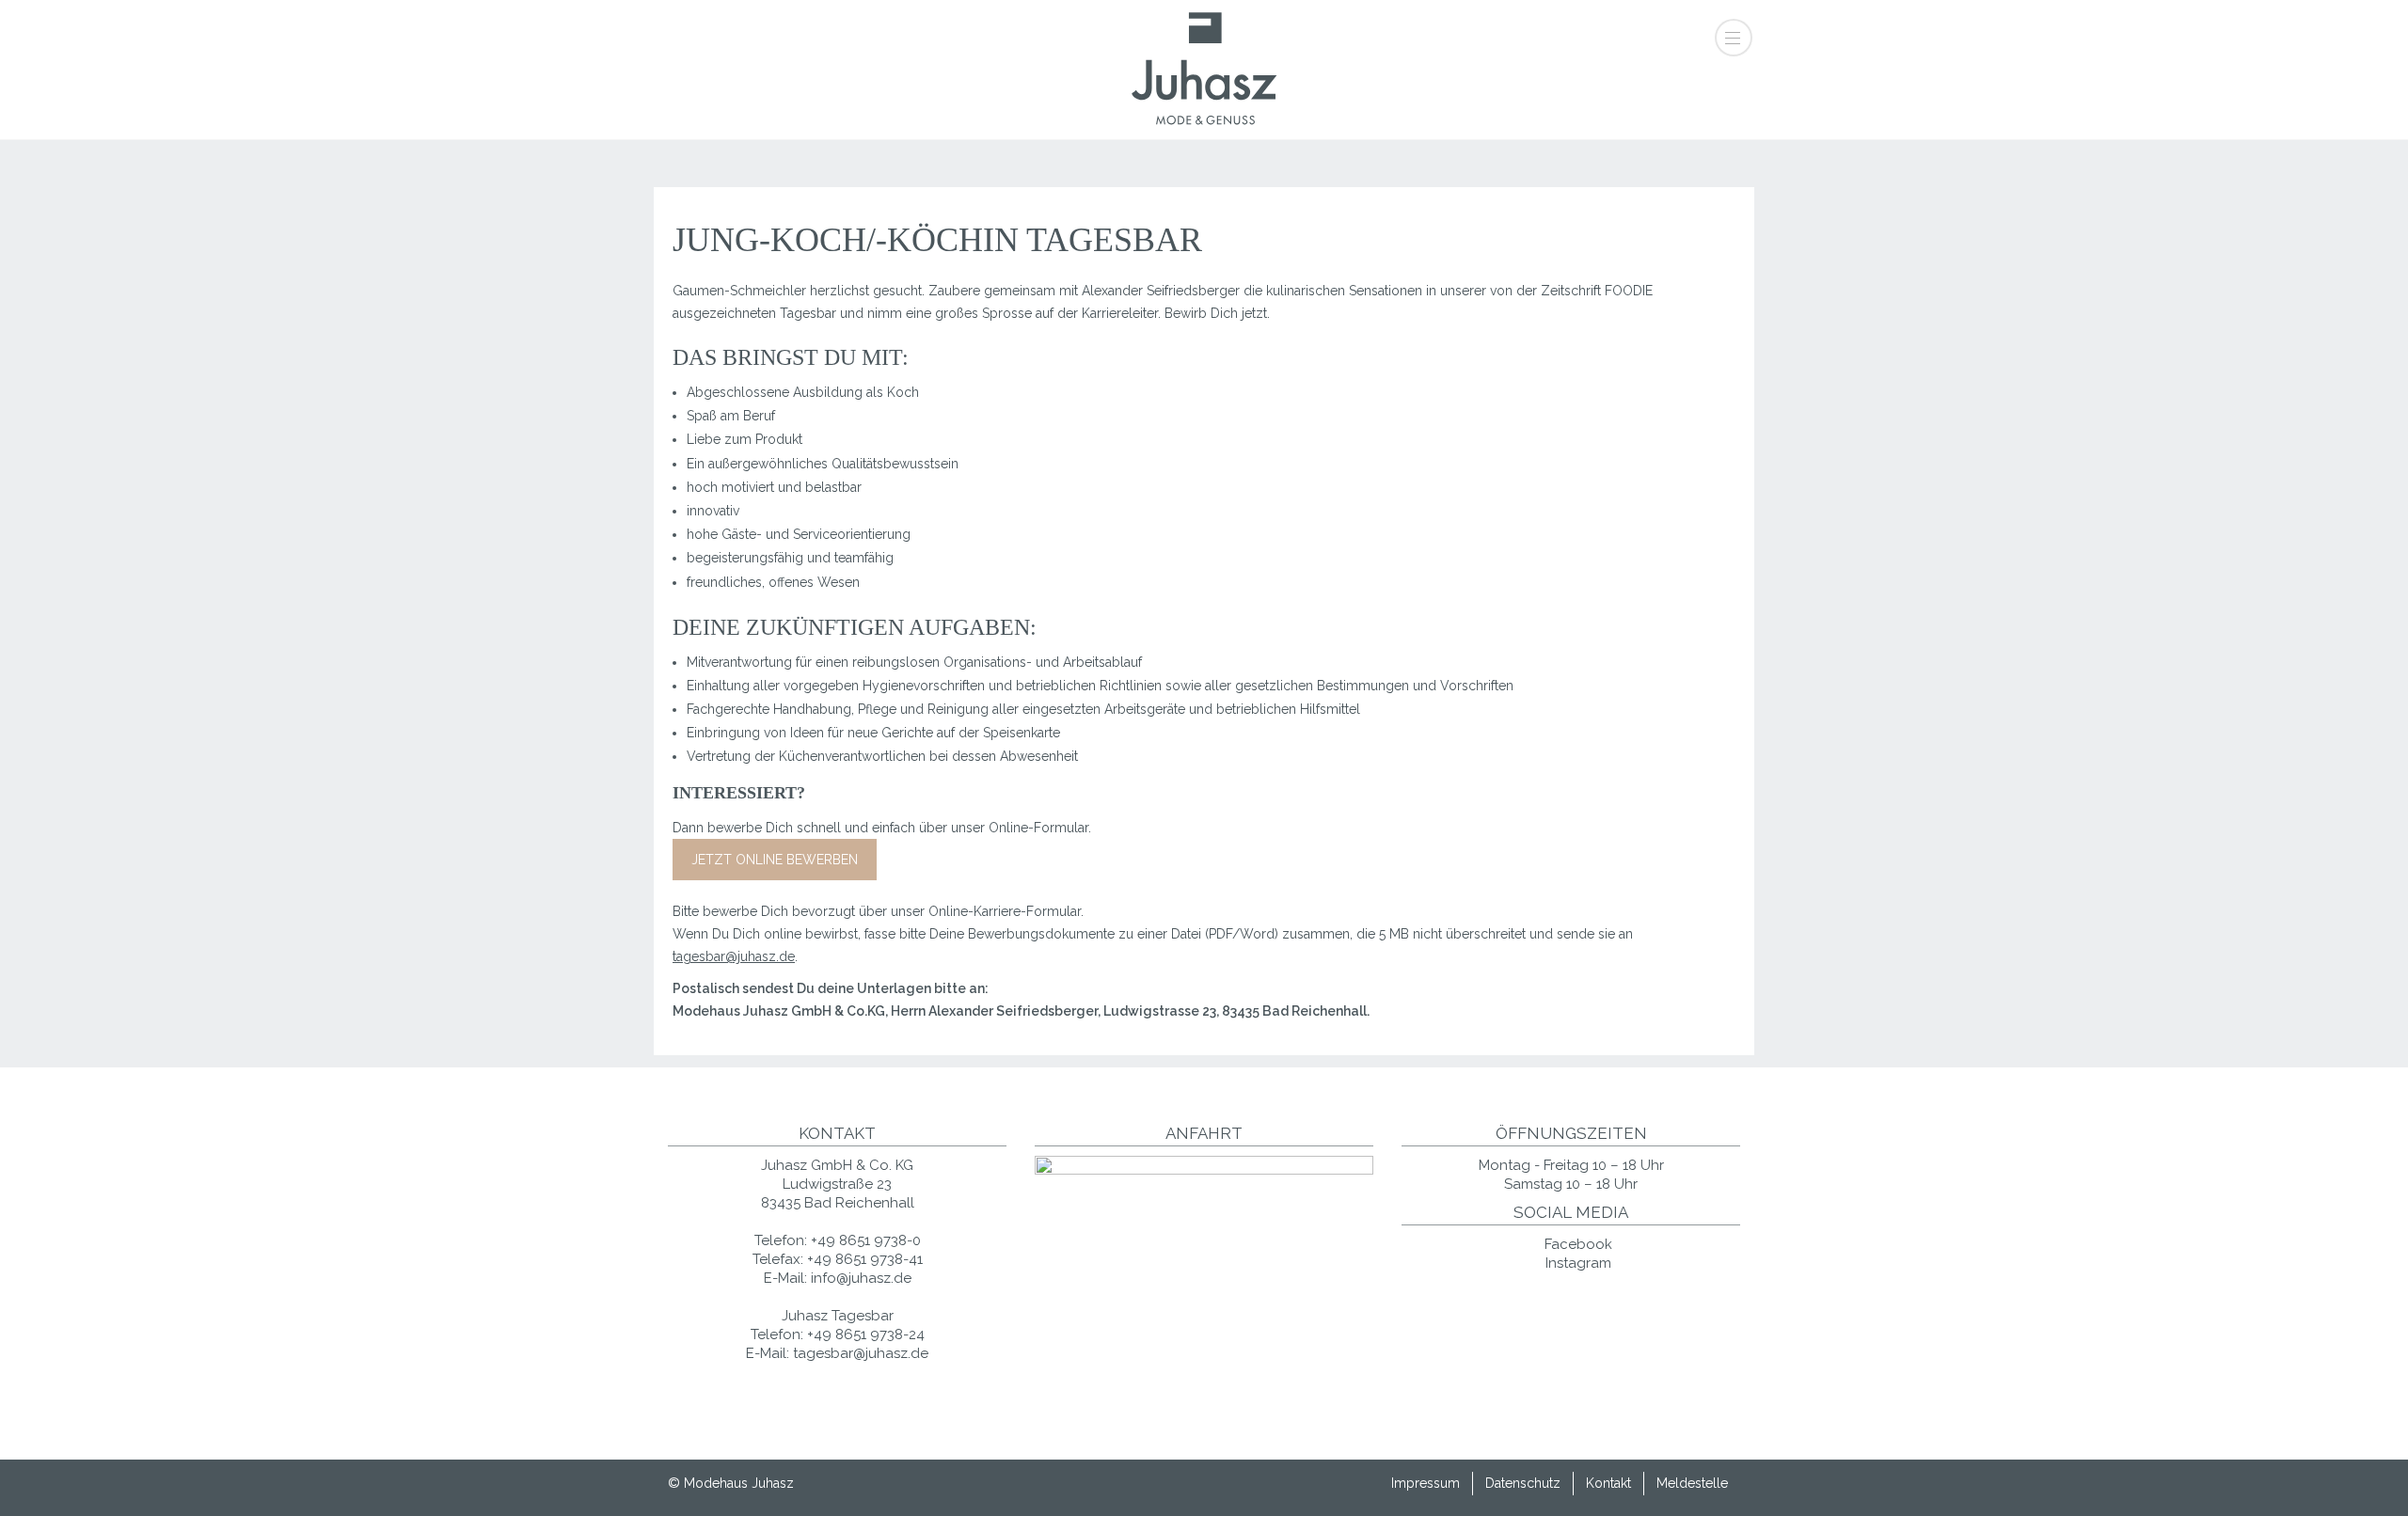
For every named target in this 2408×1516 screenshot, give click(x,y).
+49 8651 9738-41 (865, 1259)
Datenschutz (1523, 1483)
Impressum (1426, 1483)
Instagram (1576, 1263)
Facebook (1576, 1244)
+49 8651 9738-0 (866, 1240)
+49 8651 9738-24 (866, 1334)
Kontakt (1608, 1483)
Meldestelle (1692, 1483)
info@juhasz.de (861, 1278)
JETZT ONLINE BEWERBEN (775, 860)
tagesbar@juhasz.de (734, 956)
